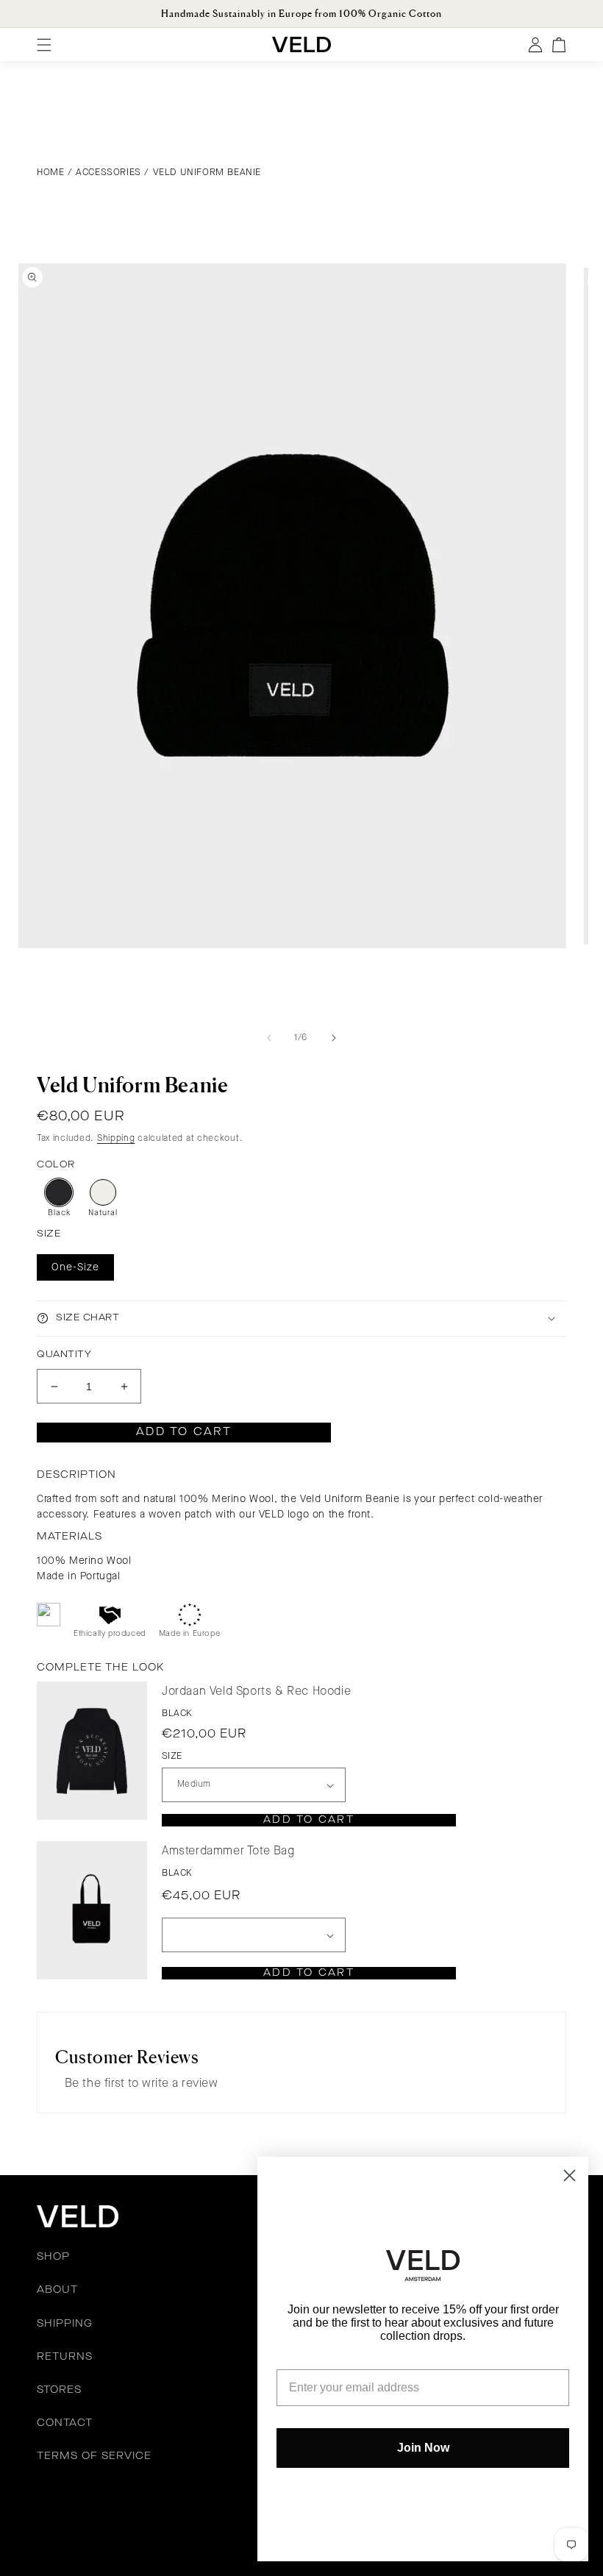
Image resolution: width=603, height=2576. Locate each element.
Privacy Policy (197, 2510)
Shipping (116, 1139)
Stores (59, 2390)
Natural (103, 1213)
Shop (53, 2257)
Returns (65, 2357)
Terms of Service (94, 2456)
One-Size (75, 1267)
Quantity (64, 1355)
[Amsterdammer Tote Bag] (92, 1910)
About (57, 2290)
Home (50, 172)
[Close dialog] (570, 2175)
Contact (65, 2423)
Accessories (108, 172)
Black (59, 1213)
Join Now (423, 2448)
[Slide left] (269, 1038)
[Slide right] (334, 1038)
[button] (301, 1319)
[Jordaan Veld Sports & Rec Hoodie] (92, 1750)
